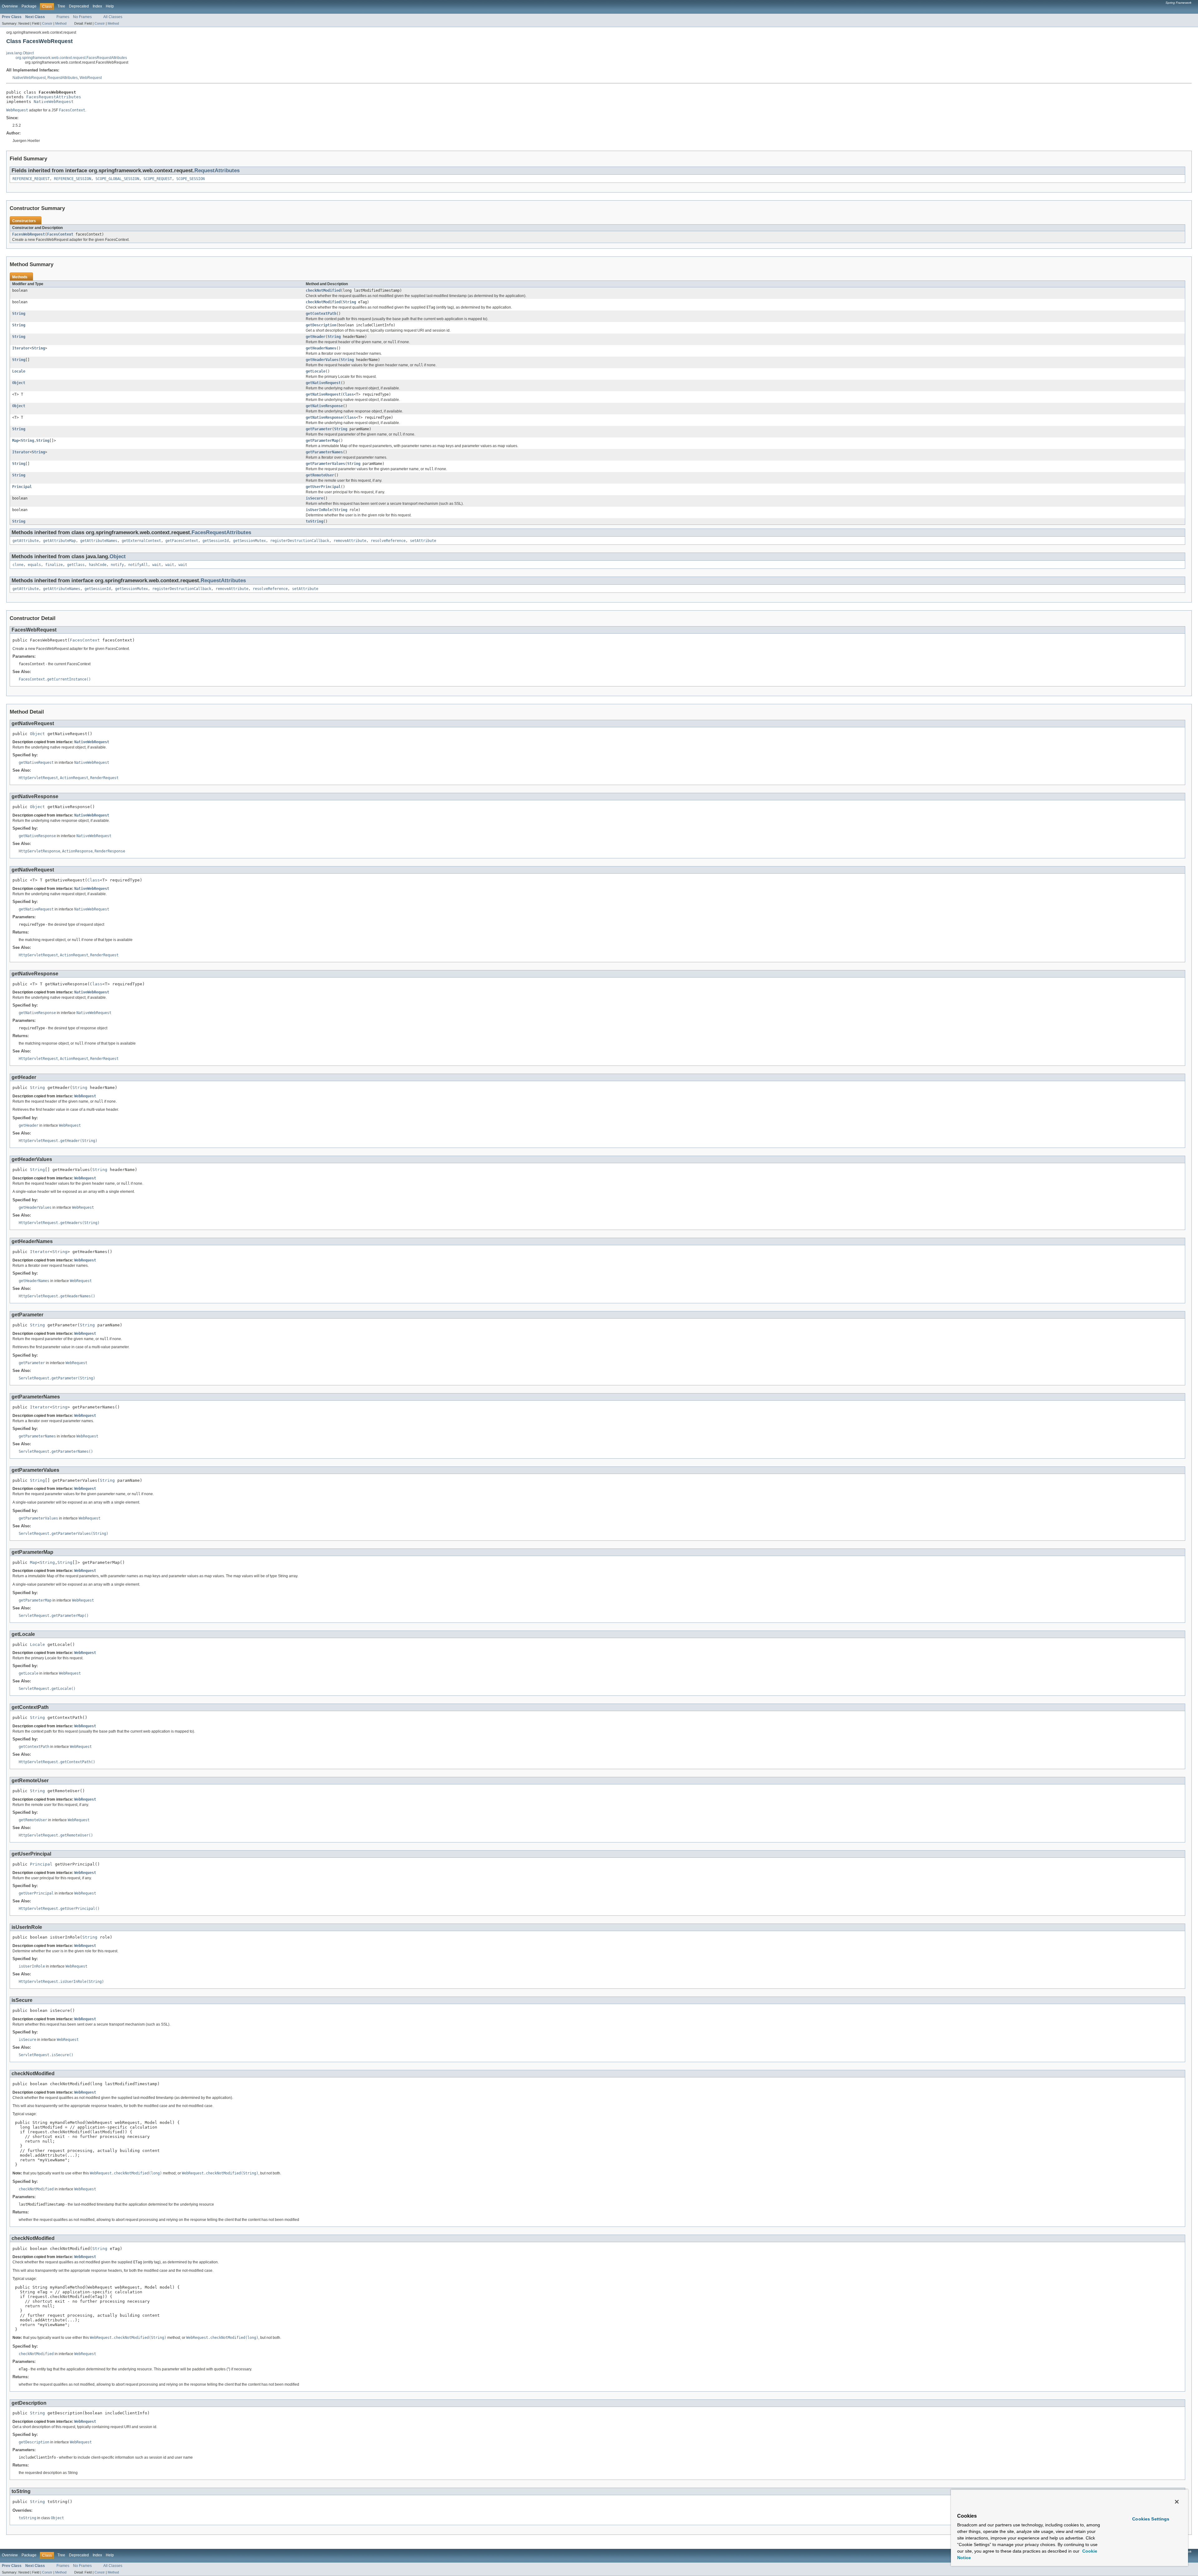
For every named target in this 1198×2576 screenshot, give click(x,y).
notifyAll (138, 565)
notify (117, 565)
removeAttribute (350, 541)
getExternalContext (141, 541)
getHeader (316, 337)
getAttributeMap (59, 541)
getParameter (319, 429)
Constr (47, 23)
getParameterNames (324, 452)
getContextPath (321, 314)
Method (61, 23)
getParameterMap (322, 441)
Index (97, 6)
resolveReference (388, 541)
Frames (63, 17)
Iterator (21, 348)
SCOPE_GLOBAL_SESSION (117, 179)
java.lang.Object (20, 53)
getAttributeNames (99, 541)
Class (348, 394)
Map (15, 441)
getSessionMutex (249, 541)
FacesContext (60, 234)
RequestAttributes (63, 78)
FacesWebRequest (29, 234)
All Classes (113, 17)
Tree (61, 6)
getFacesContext (182, 541)
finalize (54, 565)
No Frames (82, 17)
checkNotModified (323, 290)
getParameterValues (325, 464)
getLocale (316, 371)
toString (314, 521)
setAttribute (423, 541)
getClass (76, 565)
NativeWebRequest (29, 78)
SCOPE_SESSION (190, 179)
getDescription (321, 325)
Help (110, 6)
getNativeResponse (324, 406)
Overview (10, 6)
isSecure (314, 498)
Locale (19, 371)
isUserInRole (319, 510)
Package (29, 6)
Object (19, 383)
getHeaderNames (321, 348)
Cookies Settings (1151, 2519)
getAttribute (26, 541)
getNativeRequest (323, 383)
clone (18, 565)
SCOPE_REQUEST (158, 179)
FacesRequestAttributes (54, 97)
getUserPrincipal (323, 487)
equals (34, 565)
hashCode (98, 565)
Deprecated (79, 6)
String (349, 302)
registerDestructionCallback (300, 541)
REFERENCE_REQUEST (31, 179)
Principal (22, 487)
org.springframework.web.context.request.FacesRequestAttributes (71, 58)
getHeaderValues (322, 360)
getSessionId (216, 541)
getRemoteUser (320, 475)
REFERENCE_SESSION (73, 179)
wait (157, 565)
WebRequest (91, 78)
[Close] (1177, 2502)
